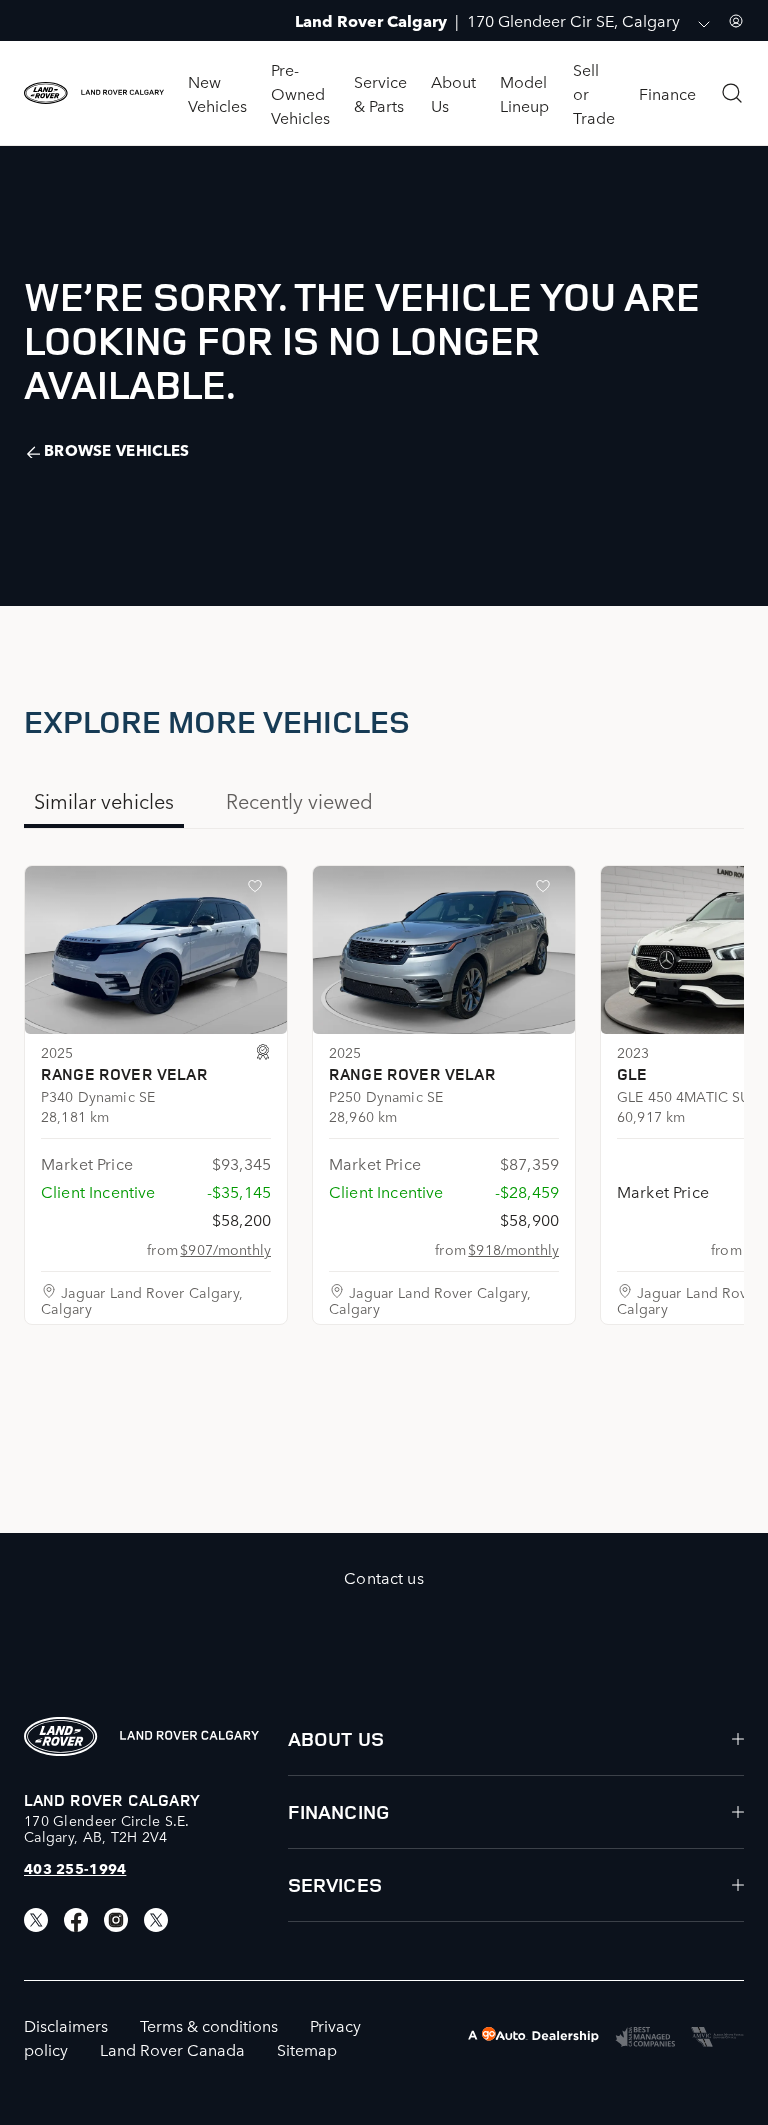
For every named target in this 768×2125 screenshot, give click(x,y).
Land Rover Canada (172, 2049)
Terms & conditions (209, 2025)
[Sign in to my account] (736, 21)
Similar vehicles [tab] (104, 800)
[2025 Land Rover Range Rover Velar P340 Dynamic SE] (156, 950)
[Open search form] (732, 93)
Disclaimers (66, 2025)
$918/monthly (513, 1249)
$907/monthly (225, 1249)
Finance (667, 93)
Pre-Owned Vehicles (300, 93)
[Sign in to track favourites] (259, 890)
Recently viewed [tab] (299, 800)
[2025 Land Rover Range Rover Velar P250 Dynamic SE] (444, 950)
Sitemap (307, 2049)
